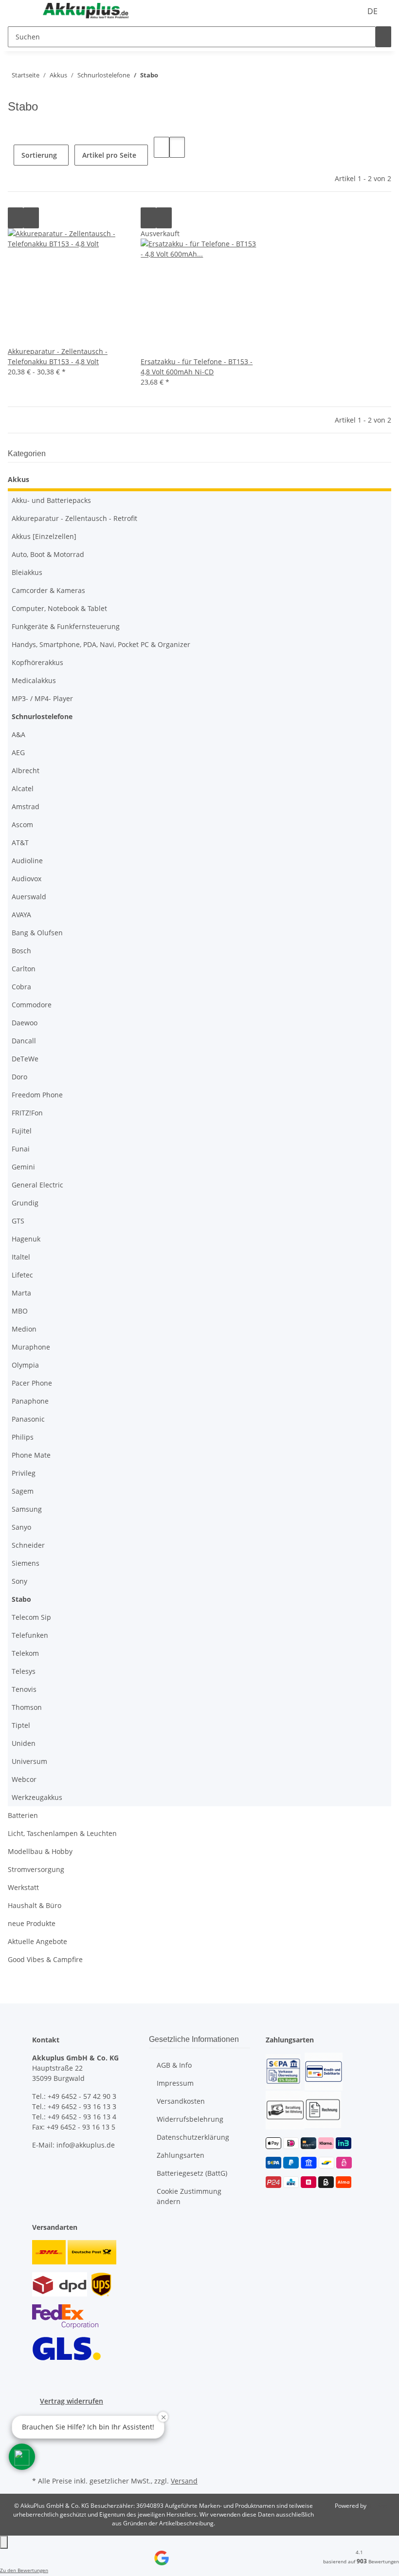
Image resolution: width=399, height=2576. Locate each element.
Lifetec (22, 1275)
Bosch (21, 951)
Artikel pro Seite (109, 155)
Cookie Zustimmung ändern (189, 2196)
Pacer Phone (32, 1383)
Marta (21, 1293)
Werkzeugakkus (37, 1797)
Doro (19, 1077)
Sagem (23, 1491)
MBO (20, 1311)
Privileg (24, 1473)
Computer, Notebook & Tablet (59, 608)
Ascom (22, 825)
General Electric (37, 1185)
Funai (21, 1149)
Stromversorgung (36, 1869)
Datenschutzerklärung (193, 2137)
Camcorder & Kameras (48, 590)
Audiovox (27, 879)
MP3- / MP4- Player (42, 698)
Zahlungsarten (181, 2155)
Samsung (27, 1509)
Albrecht (26, 770)
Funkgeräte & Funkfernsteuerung (66, 626)
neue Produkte (32, 1923)
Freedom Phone (37, 1095)
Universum (29, 1761)
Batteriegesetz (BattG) (192, 2173)
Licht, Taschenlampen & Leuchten (62, 1833)
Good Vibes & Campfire (45, 1959)
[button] (162, 147)
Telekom (25, 1653)
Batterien (23, 1815)
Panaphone (30, 1401)
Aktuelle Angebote (37, 1941)
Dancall (24, 1041)
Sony (19, 1581)
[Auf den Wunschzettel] (31, 218)
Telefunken (30, 1635)
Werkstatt (23, 1887)
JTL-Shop (380, 2506)
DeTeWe (25, 1059)
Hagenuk (26, 1239)
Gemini (23, 1167)
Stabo (21, 1599)
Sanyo (21, 1527)
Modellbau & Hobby (40, 1851)
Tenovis (24, 1689)
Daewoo (25, 1023)
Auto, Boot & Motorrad (48, 554)
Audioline (27, 861)
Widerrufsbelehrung (190, 2119)
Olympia (25, 1365)
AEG (18, 752)
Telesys (24, 1671)
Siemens (26, 1563)
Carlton (24, 969)
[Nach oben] (4, 2542)
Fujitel (22, 1131)
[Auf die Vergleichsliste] (16, 218)
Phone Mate (31, 1455)
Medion (24, 1329)
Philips (23, 1437)
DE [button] (373, 11)
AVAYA (21, 915)
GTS (18, 1221)
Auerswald (29, 897)
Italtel (21, 1257)
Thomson (27, 1707)
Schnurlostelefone (42, 716)
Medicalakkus (34, 680)
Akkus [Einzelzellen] (44, 536)
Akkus (18, 479)
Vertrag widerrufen (72, 2401)
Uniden (24, 1743)
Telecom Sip (31, 1617)
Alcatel (23, 788)
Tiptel (21, 1725)
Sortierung (39, 155)
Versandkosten (181, 2101)
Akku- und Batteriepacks (51, 500)
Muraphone (31, 1347)
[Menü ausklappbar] (20, 11)
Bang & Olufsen (37, 933)
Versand (184, 2481)
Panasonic (28, 1419)
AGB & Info (174, 2065)
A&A (18, 734)
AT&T (20, 843)
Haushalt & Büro (35, 1905)
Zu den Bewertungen (24, 2570)
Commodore (32, 1005)
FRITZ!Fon (27, 1113)
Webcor (24, 1779)
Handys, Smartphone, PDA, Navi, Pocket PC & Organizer (101, 644)
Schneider (28, 1545)
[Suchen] (383, 37)
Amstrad (26, 806)
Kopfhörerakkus (37, 662)
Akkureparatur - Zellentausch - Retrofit (74, 518)
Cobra (21, 987)
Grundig (25, 1203)
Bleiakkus (27, 572)
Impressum (175, 2083)
